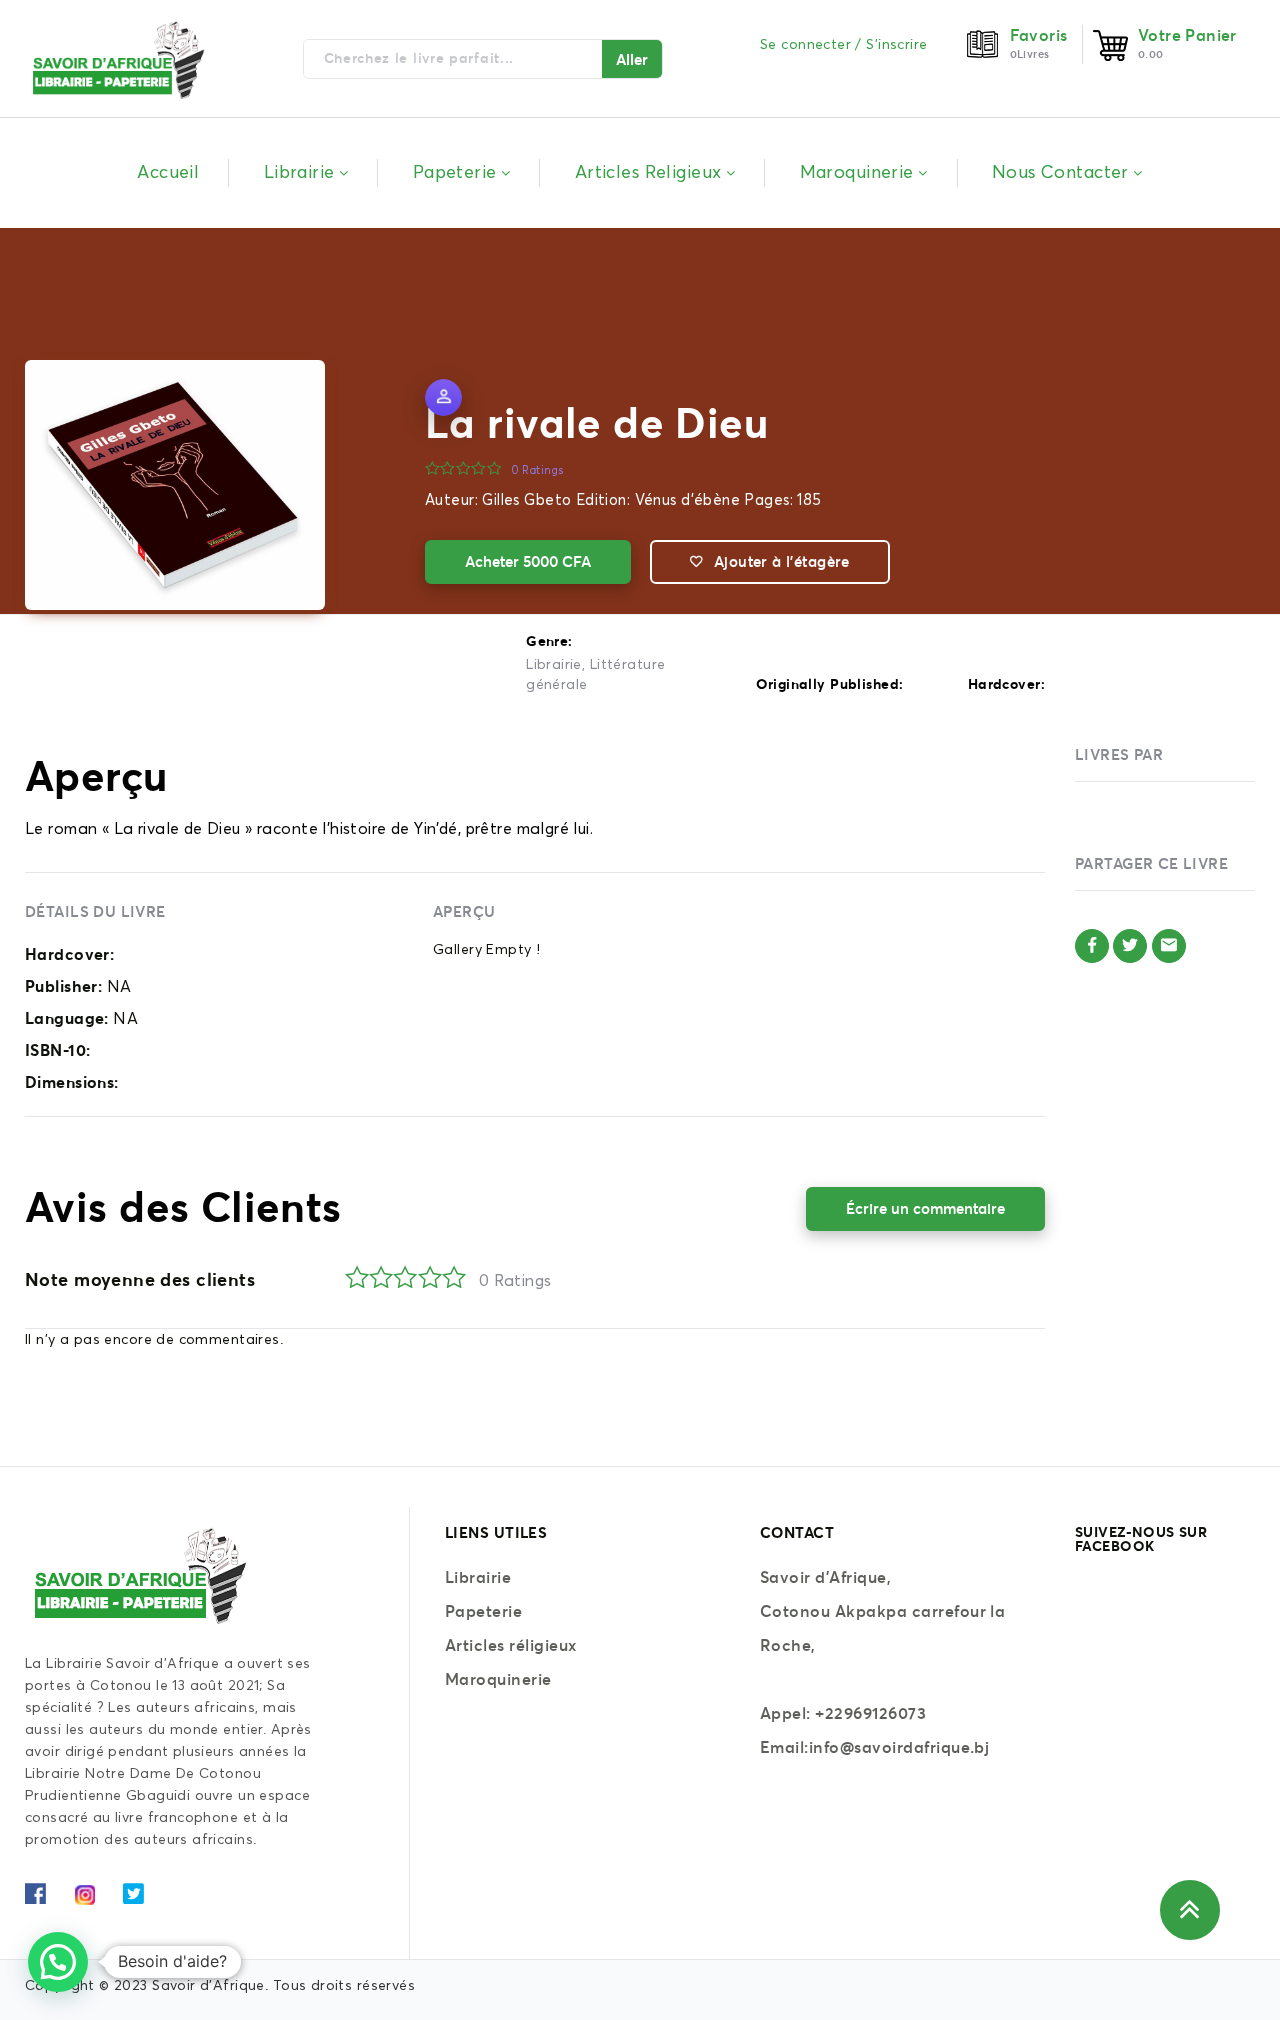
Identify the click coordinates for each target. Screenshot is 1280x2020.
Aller (632, 59)
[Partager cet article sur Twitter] (1130, 946)
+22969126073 (870, 1713)
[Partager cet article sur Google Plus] (1169, 946)
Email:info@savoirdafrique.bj (874, 1747)
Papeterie (483, 1611)
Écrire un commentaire (925, 1208)
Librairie (554, 665)
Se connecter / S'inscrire (844, 45)
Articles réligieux (511, 1645)
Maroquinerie (498, 1679)
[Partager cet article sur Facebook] (1092, 946)
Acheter (528, 561)
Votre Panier (1187, 35)
